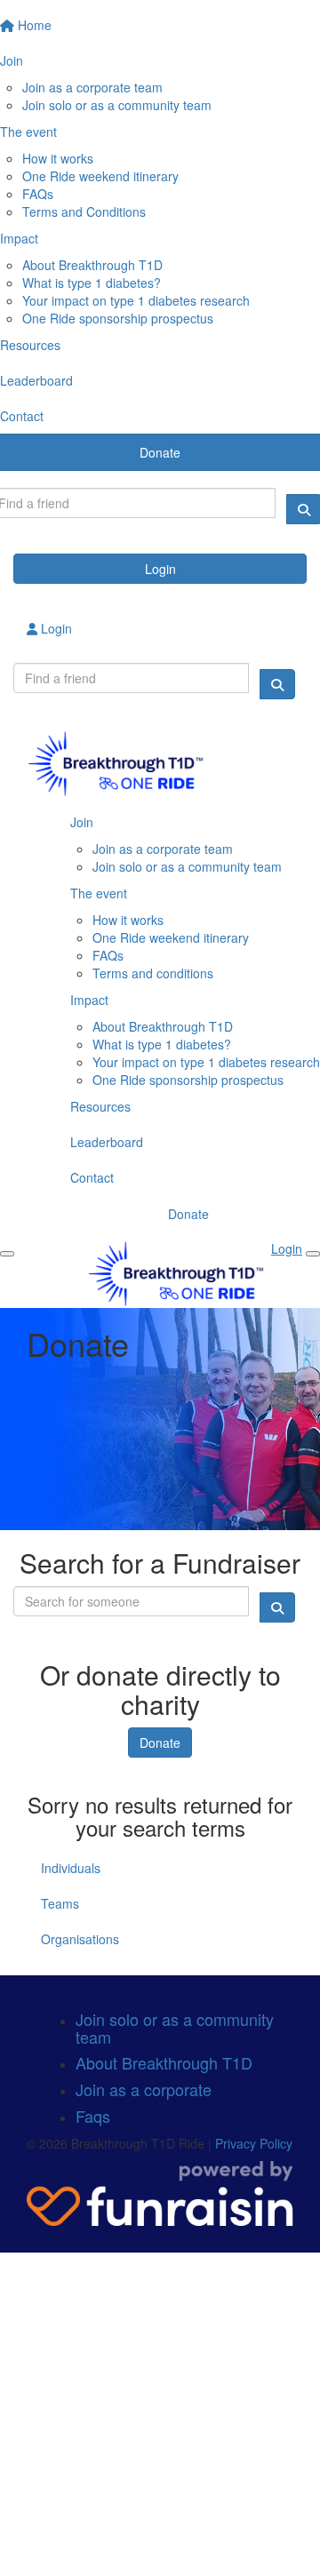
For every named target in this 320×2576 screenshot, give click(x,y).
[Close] (313, 1254)
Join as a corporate (144, 2089)
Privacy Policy (254, 2143)
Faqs (93, 2116)
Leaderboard (107, 1142)
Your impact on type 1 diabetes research (136, 300)
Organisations (80, 1939)
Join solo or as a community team (117, 105)
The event (99, 893)
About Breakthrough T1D (92, 265)
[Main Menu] (7, 1254)
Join (82, 822)
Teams (60, 1903)
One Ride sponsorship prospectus (118, 318)
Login (160, 569)
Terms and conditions (153, 973)
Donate (188, 1214)
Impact (89, 1000)
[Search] (277, 684)
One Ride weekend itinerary (100, 176)
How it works (58, 158)
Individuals (71, 1868)
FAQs (38, 194)
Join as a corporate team (92, 87)
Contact (92, 1177)
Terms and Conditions (84, 211)
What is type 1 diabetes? (92, 283)
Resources (100, 1106)
